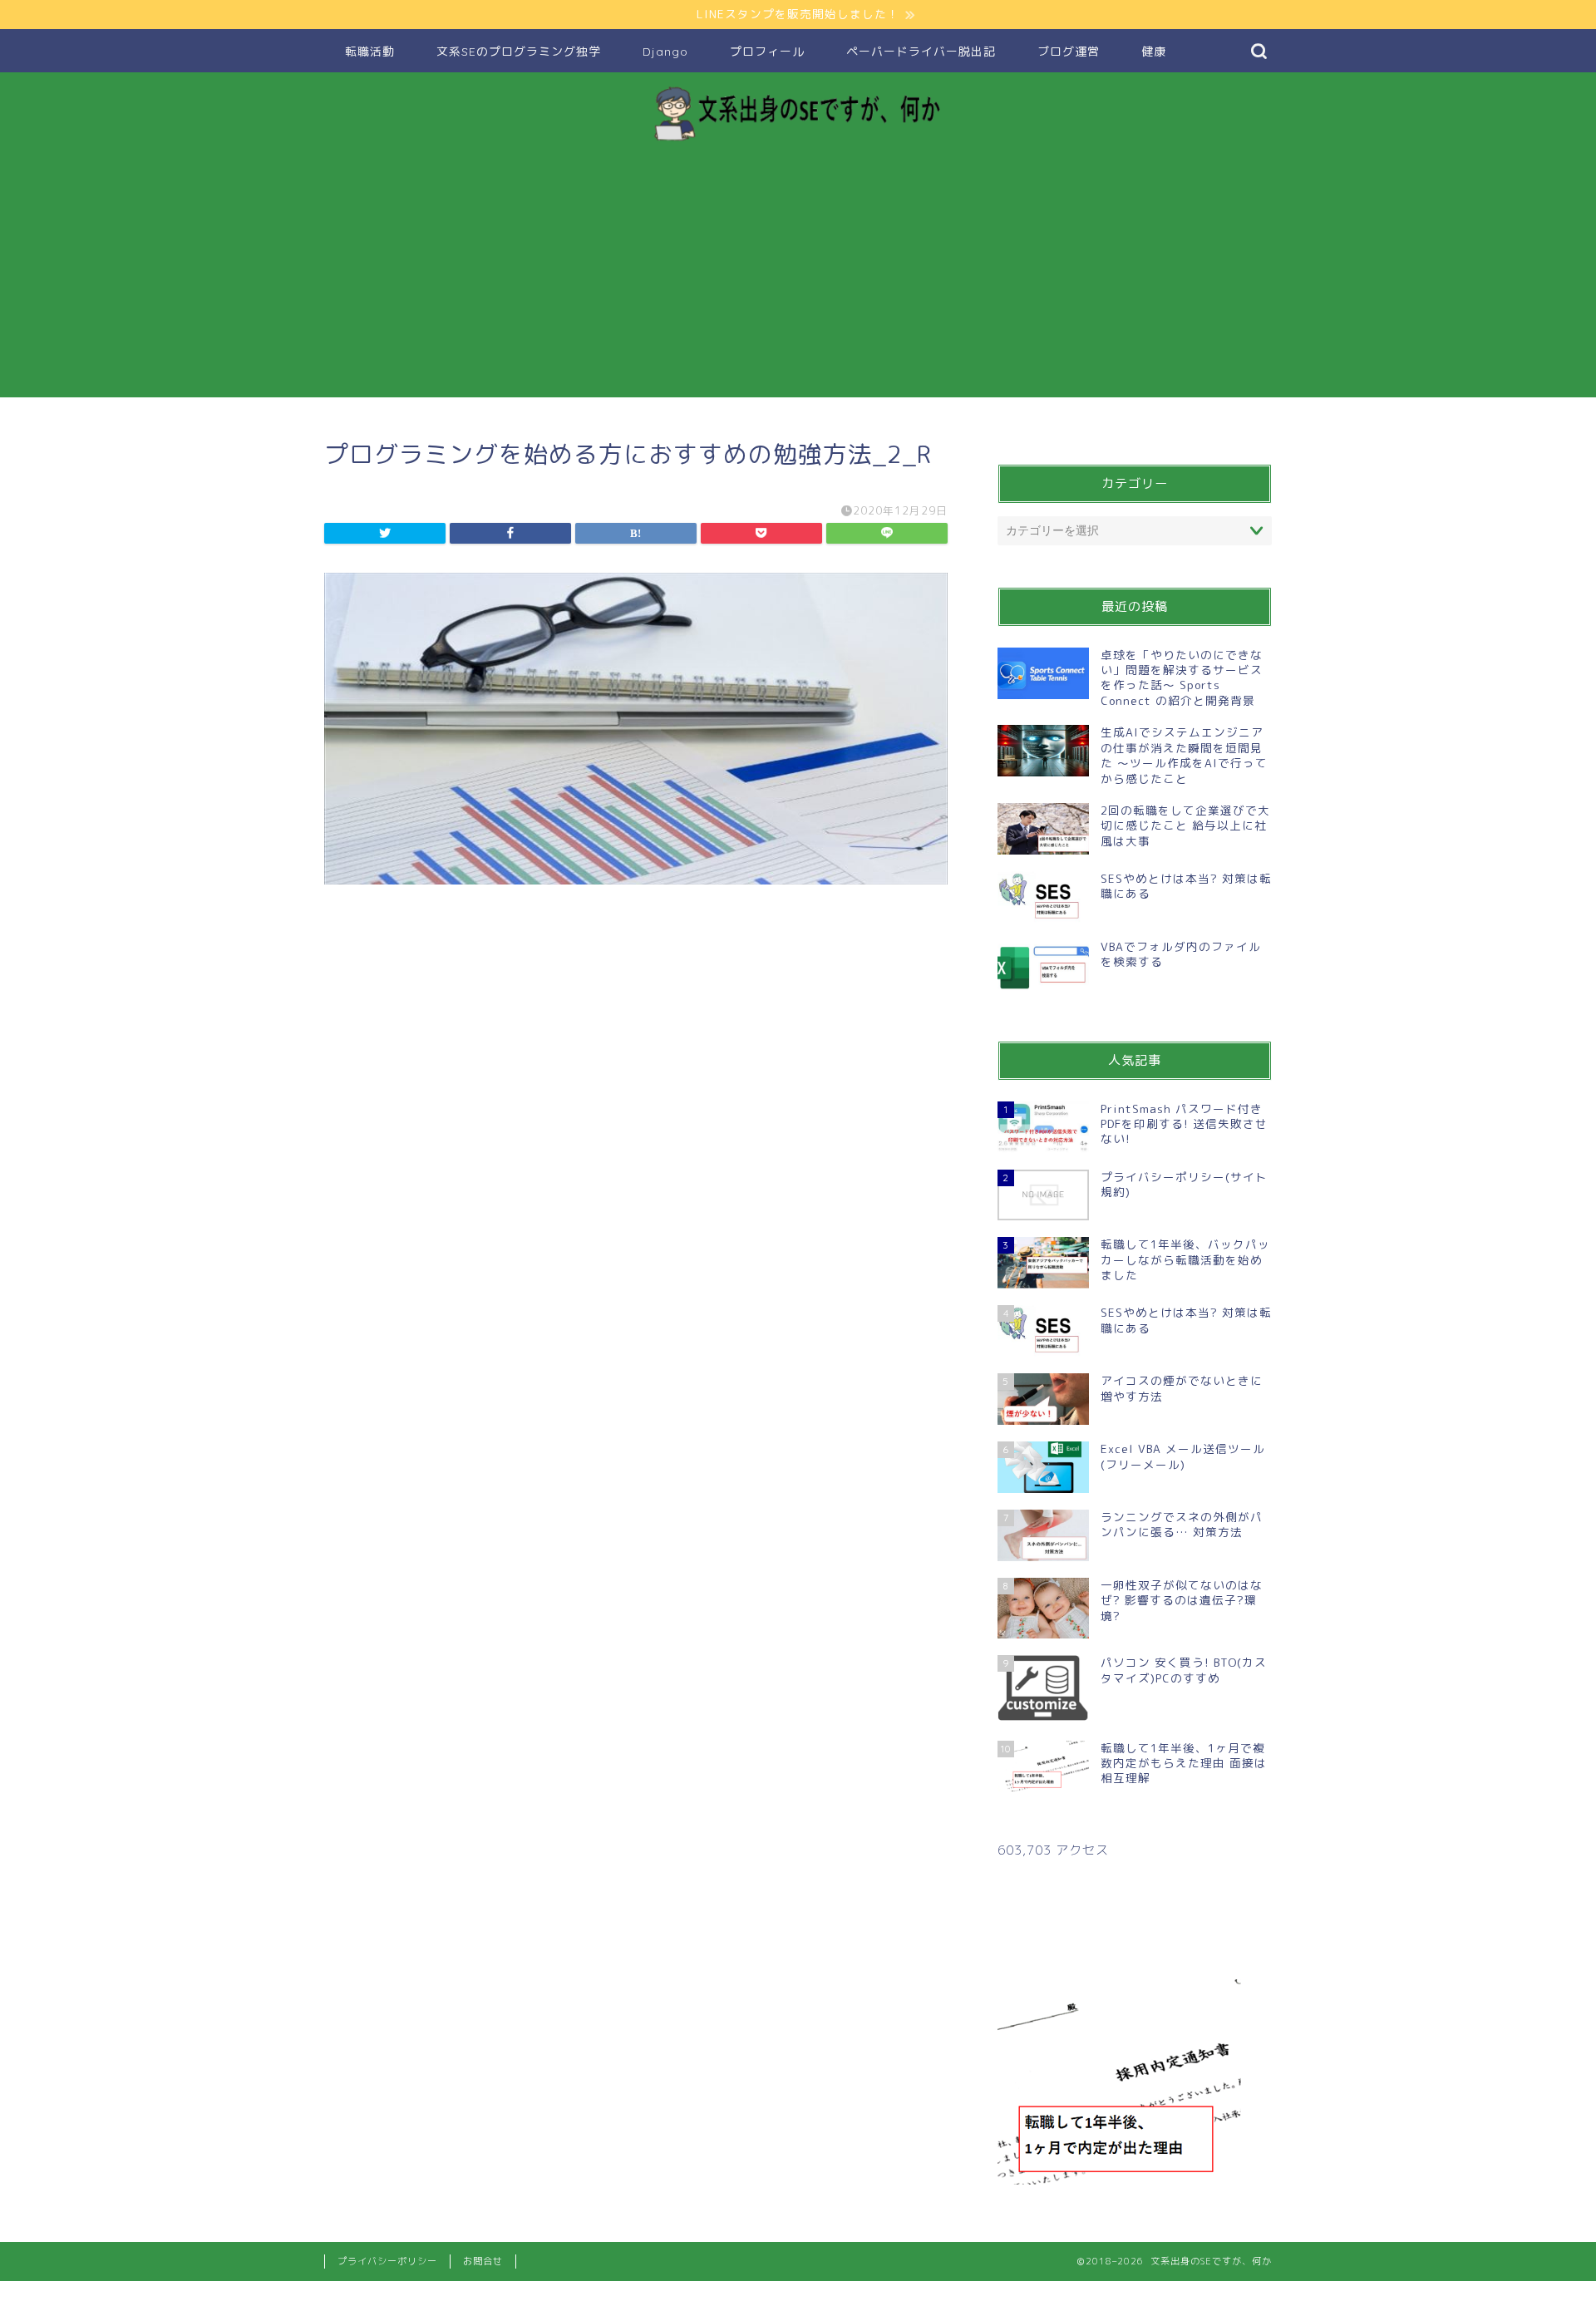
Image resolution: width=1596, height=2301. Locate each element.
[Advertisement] (798, 281)
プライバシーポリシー (387, 2261)
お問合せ (483, 2261)
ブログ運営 (1069, 52)
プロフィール (767, 52)
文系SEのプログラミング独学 (519, 52)
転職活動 (370, 52)
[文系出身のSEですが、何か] (798, 140)
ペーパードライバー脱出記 (921, 52)
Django (665, 52)
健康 (1154, 52)
